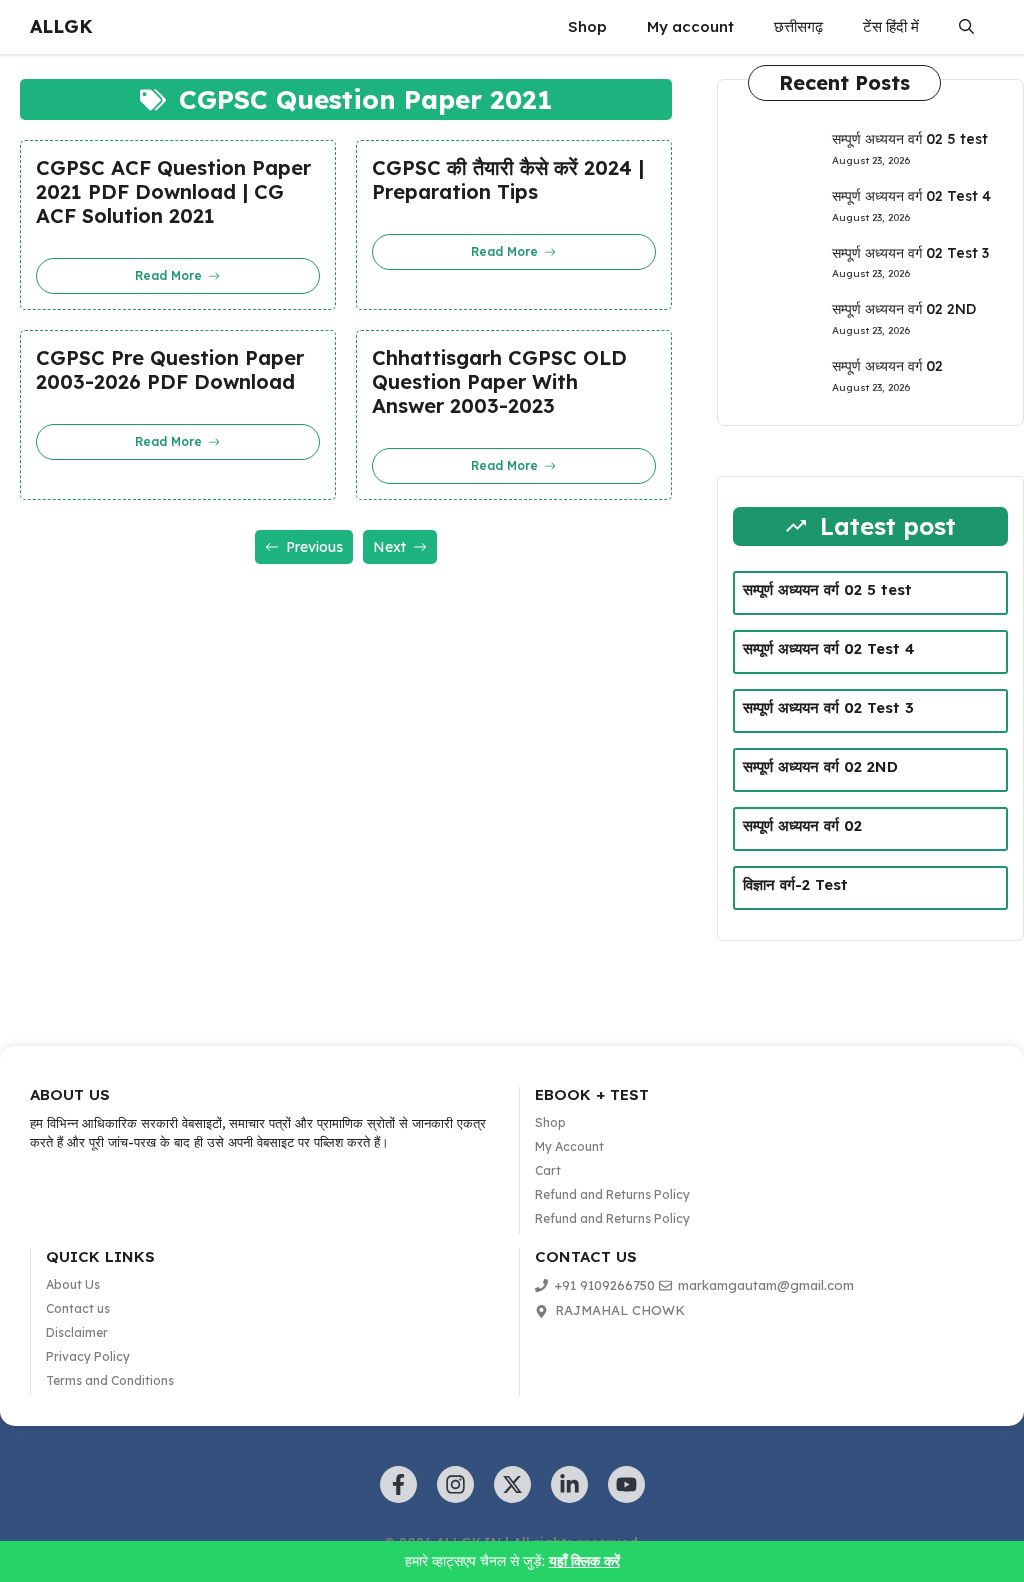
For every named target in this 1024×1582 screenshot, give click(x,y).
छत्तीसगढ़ (798, 26)
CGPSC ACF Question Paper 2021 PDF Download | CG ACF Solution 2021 (173, 192)
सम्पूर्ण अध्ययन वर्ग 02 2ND (904, 309)
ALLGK (61, 26)
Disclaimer (77, 1332)
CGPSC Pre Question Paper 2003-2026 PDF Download (170, 370)
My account (690, 26)
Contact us (78, 1308)
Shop (587, 26)
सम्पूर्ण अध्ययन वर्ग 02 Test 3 (910, 253)
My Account (569, 1146)
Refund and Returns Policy (612, 1194)
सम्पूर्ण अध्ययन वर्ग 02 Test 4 (911, 196)
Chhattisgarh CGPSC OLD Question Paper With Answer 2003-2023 (499, 382)
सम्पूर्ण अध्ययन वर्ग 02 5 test (910, 139)
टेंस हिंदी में (891, 26)
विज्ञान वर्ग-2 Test (795, 884)
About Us (73, 1284)
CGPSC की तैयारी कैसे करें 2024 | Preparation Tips (508, 180)
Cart (548, 1170)
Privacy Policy (88, 1356)
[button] (966, 27)
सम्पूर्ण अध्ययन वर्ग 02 (887, 366)
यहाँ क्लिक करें (584, 1561)
